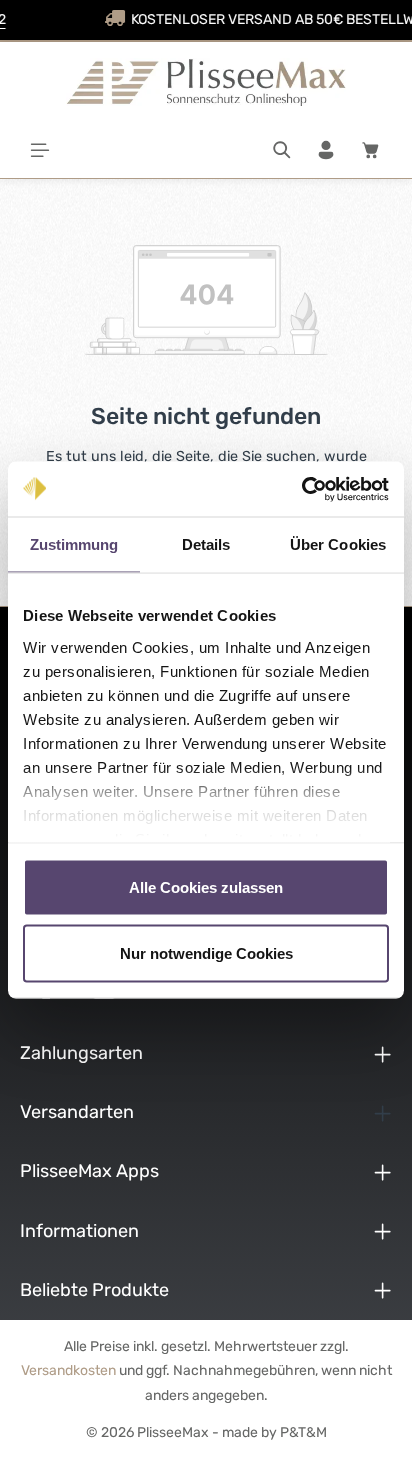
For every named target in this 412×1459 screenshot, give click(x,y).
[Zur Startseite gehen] (205, 82)
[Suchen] (282, 150)
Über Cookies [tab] (338, 544)
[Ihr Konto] (326, 150)
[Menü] (40, 150)
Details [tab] (206, 544)
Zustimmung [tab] (74, 544)
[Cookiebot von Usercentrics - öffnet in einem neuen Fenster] (301, 489)
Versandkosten (68, 1370)
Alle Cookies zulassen (206, 887)
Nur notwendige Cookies (206, 952)
